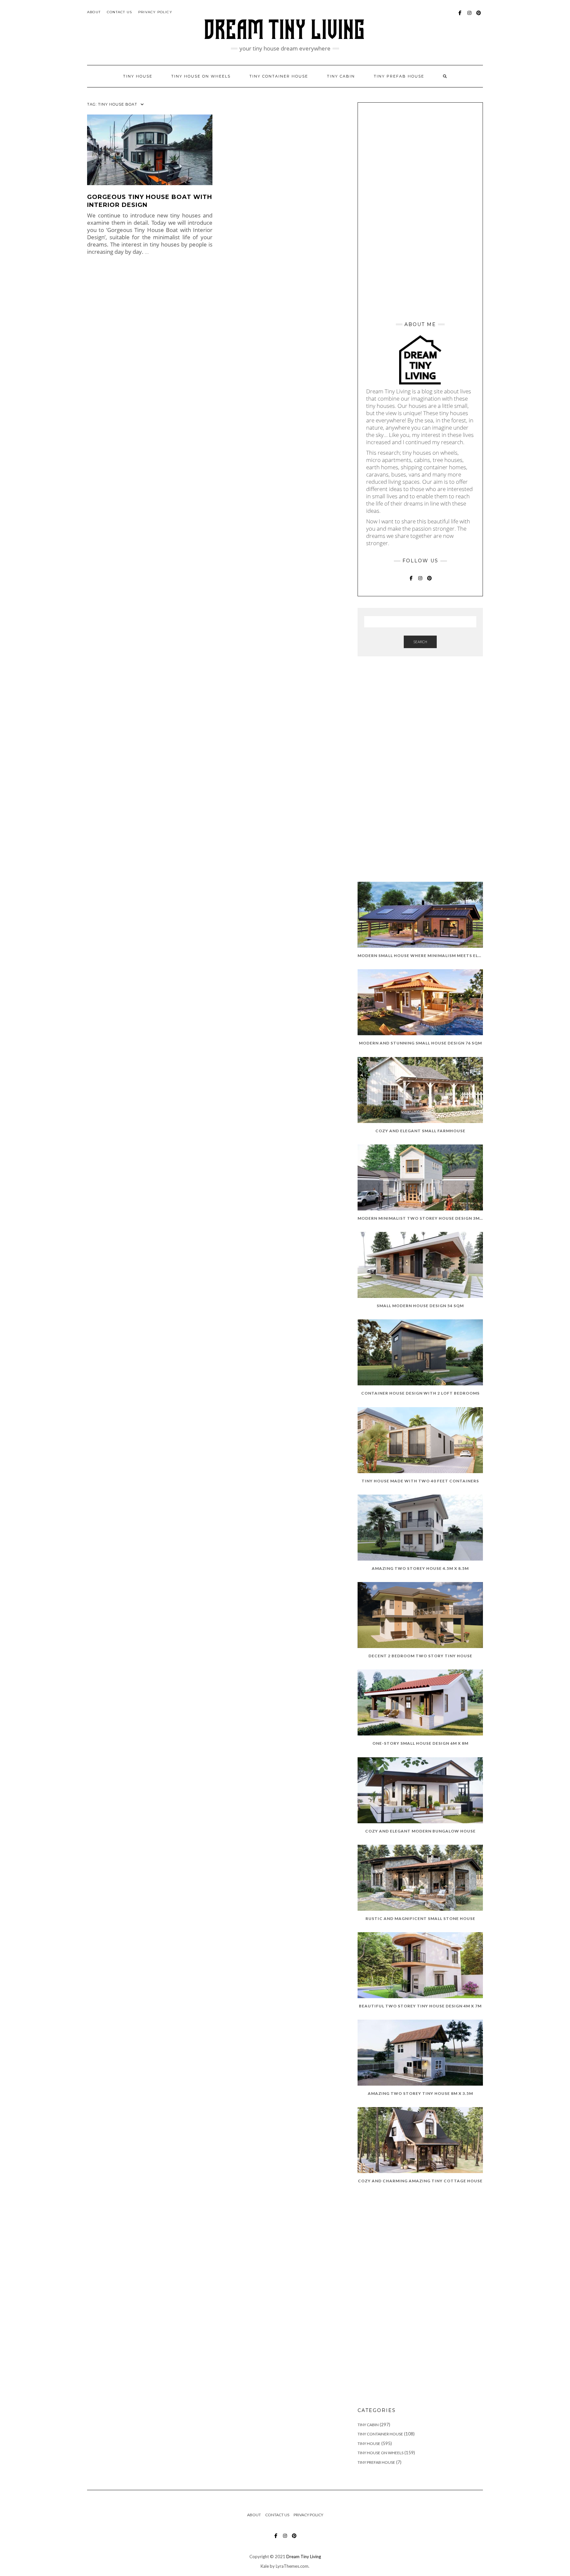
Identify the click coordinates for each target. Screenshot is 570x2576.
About (94, 12)
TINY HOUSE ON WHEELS (201, 76)
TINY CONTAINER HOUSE (279, 76)
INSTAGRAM (470, 16)
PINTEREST (479, 16)
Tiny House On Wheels (380, 2453)
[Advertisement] (420, 210)
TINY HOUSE (138, 76)
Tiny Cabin (341, 76)
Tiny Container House (380, 2434)
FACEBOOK (460, 16)
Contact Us (119, 12)
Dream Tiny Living (304, 2557)
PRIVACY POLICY (155, 12)
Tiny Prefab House (399, 76)
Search (420, 642)
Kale (265, 2566)
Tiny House (369, 2444)
